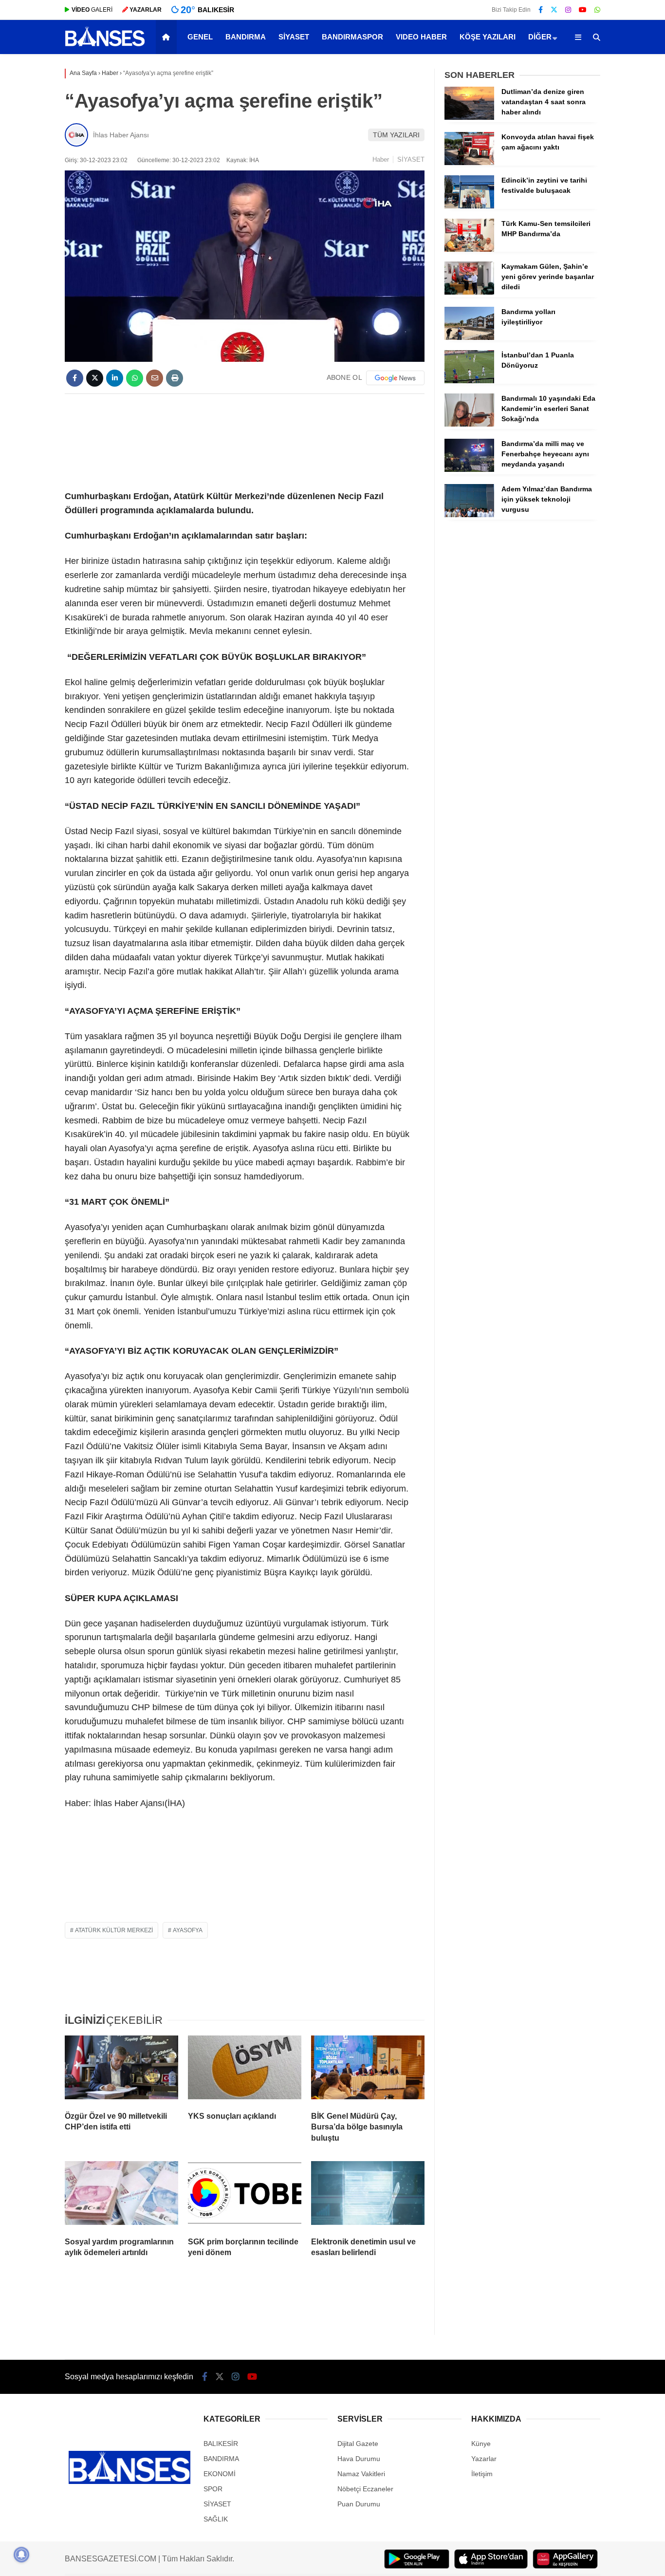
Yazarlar (484, 2459)
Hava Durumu (359, 2459)
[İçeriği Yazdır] (175, 378)
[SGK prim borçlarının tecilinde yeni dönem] (245, 2195)
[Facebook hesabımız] (541, 10)
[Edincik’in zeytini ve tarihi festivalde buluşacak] (469, 206)
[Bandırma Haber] (105, 45)
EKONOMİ (220, 2474)
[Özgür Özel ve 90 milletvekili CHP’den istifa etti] (121, 2070)
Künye (481, 2444)
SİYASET (294, 37)
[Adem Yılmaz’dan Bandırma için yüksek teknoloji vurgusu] (469, 515)
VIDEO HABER (421, 37)
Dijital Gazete (358, 2444)
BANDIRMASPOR (352, 37)
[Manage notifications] (21, 2555)
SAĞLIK (216, 2519)
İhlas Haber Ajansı (121, 135)
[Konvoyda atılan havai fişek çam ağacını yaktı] (469, 163)
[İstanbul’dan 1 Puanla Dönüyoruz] (469, 381)
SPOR (213, 2489)
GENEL (200, 37)
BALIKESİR (221, 2444)
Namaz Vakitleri (361, 2474)
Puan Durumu (359, 2504)
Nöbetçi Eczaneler (365, 2489)
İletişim (482, 2474)
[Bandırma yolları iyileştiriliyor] (469, 337)
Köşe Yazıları (488, 37)
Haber (381, 159)
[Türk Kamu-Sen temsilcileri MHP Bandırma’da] (469, 249)
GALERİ (92, 10)
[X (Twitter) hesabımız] (554, 10)
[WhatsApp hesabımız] (597, 10)
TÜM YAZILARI (396, 135)
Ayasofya (188, 1930)
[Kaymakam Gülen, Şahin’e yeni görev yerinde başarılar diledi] (469, 292)
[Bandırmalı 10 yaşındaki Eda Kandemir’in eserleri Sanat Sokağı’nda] (469, 424)
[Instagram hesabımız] (568, 10)
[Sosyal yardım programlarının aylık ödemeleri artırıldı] (121, 2195)
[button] (168, 37)
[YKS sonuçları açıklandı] (245, 2070)
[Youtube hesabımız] (583, 10)
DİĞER (540, 37)
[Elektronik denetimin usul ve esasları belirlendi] (368, 2195)
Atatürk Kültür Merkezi (114, 1930)
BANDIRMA (246, 37)
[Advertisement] (245, 440)
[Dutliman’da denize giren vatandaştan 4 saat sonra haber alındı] (469, 117)
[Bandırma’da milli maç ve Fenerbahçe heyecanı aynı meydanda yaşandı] (469, 469)
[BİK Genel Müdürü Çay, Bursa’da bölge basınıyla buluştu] (368, 2070)
